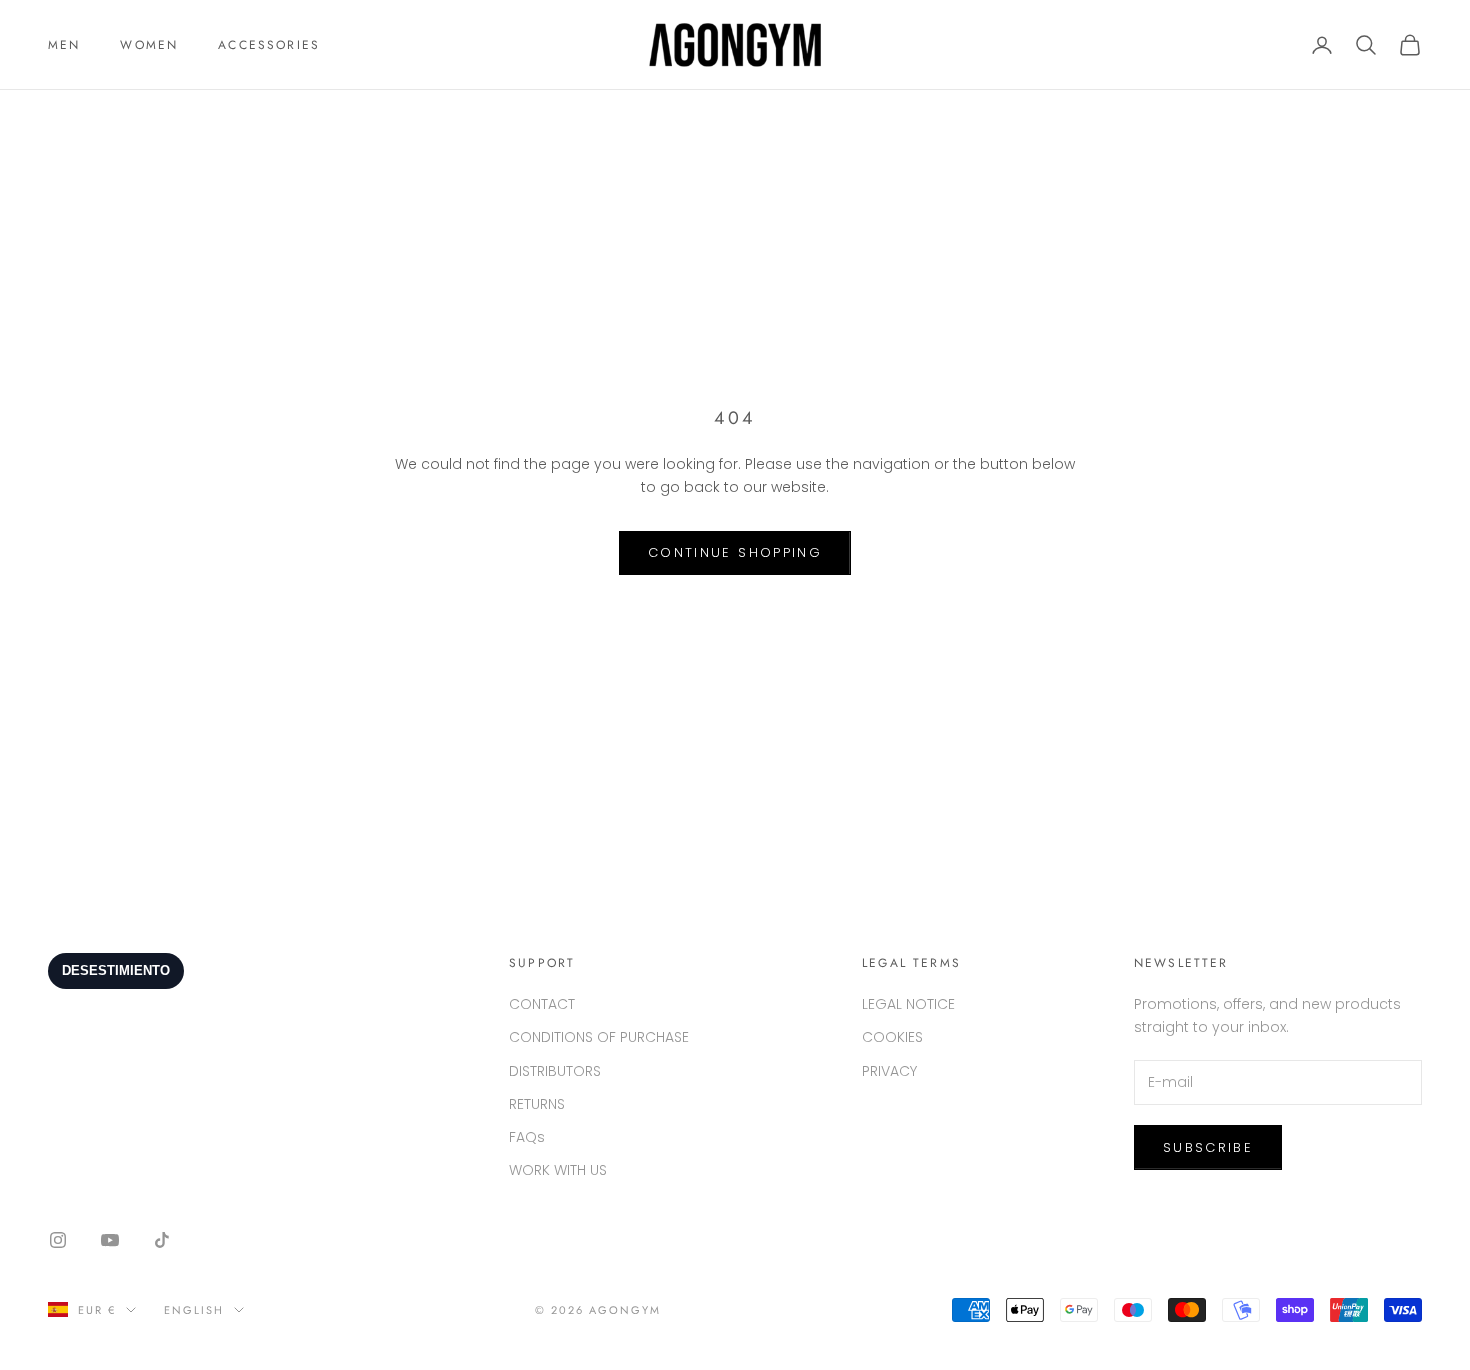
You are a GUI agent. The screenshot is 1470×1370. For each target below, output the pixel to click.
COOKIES (892, 1037)
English (194, 1310)
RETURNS (537, 1104)
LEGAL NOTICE (908, 1004)
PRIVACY (889, 1071)
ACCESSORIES (269, 45)
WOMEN (149, 45)
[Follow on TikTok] (162, 1240)
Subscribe (1208, 1147)
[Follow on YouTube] (110, 1240)
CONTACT (542, 1004)
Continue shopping (735, 552)
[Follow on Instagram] (58, 1240)
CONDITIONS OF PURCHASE (599, 1037)
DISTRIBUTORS (555, 1071)
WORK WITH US (558, 1170)
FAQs (527, 1137)
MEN (64, 45)
